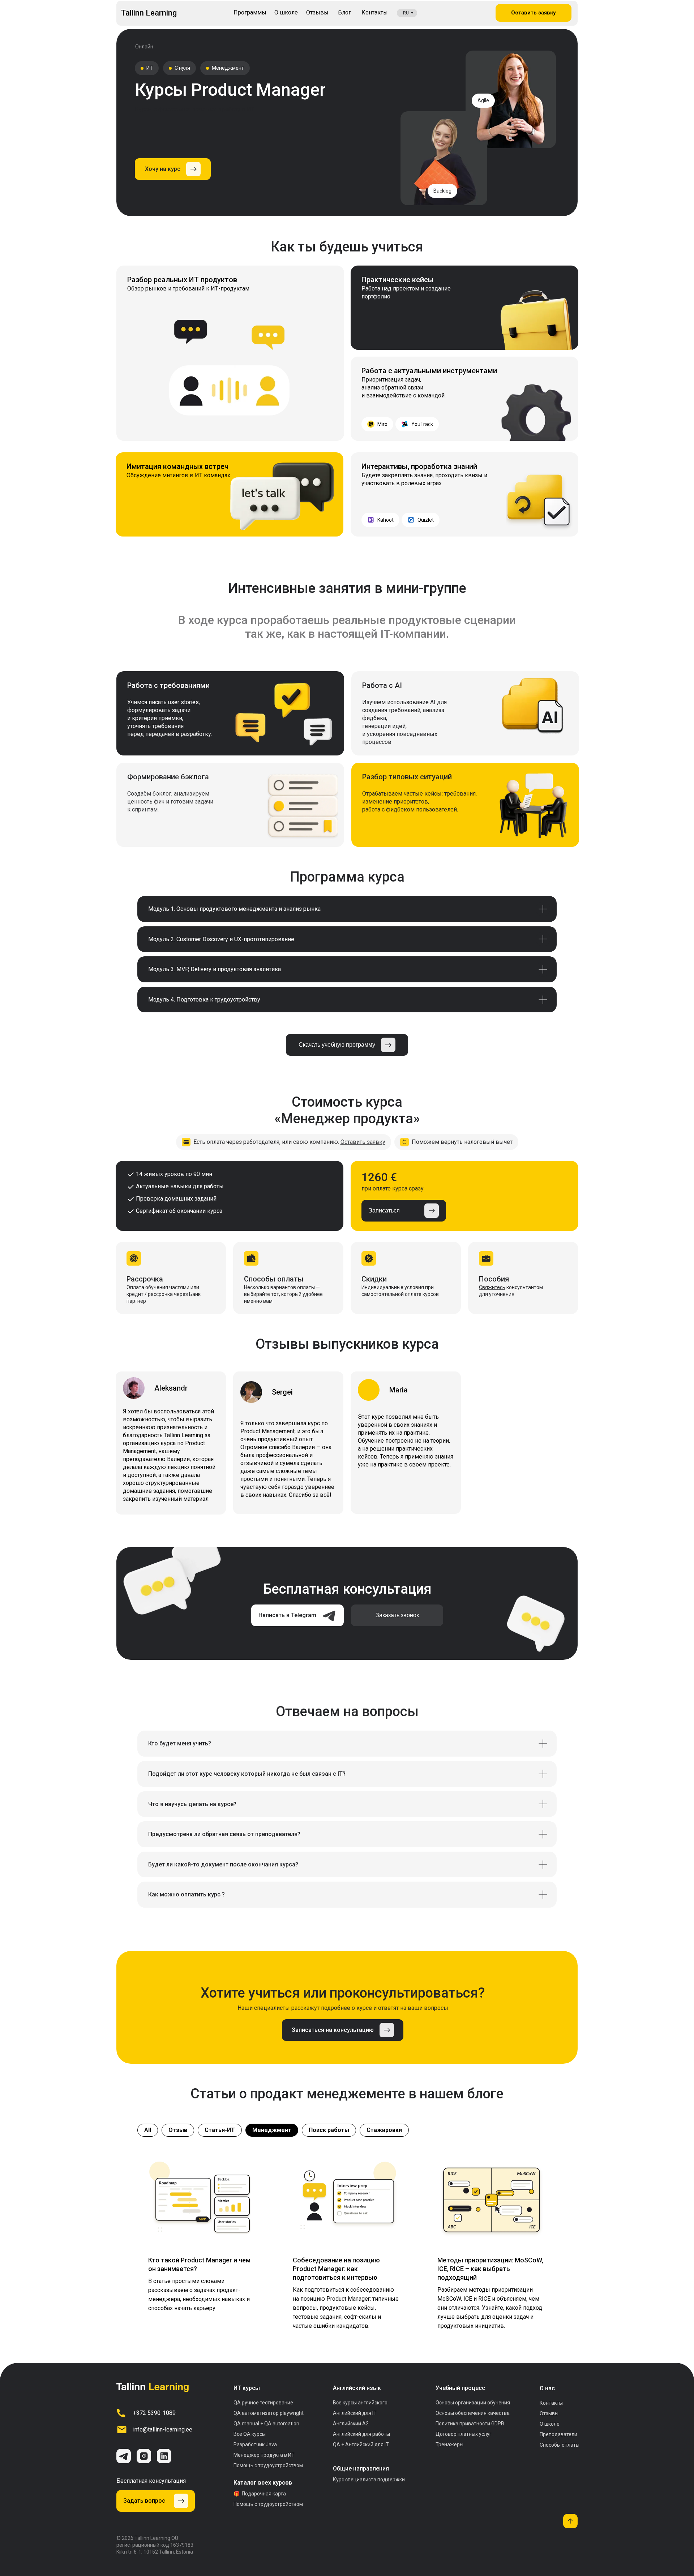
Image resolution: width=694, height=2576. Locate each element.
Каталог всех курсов (263, 2483)
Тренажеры (449, 2444)
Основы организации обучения (473, 2403)
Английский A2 (351, 2424)
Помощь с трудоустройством (268, 2465)
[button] (173, 169)
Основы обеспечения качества (473, 2413)
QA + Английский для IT (361, 2444)
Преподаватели (558, 2434)
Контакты (551, 2403)
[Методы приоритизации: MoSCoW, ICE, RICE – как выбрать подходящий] (492, 2246)
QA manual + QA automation (266, 2424)
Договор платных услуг (464, 2434)
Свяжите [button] (489, 1287)
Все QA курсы (250, 2434)
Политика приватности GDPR (470, 2424)
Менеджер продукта (258, 2455)
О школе (550, 2424)
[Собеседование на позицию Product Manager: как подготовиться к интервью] (347, 2246)
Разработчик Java (255, 2444)
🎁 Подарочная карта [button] (260, 2494)
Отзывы (549, 2413)
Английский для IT (355, 2413)
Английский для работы (361, 2434)
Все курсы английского (360, 2403)
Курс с (369, 2480)
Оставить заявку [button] (363, 1142)
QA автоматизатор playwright (269, 2413)
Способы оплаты (560, 2445)
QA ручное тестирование (263, 2403)
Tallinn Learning (149, 13)
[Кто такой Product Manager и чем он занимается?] (202, 2246)
